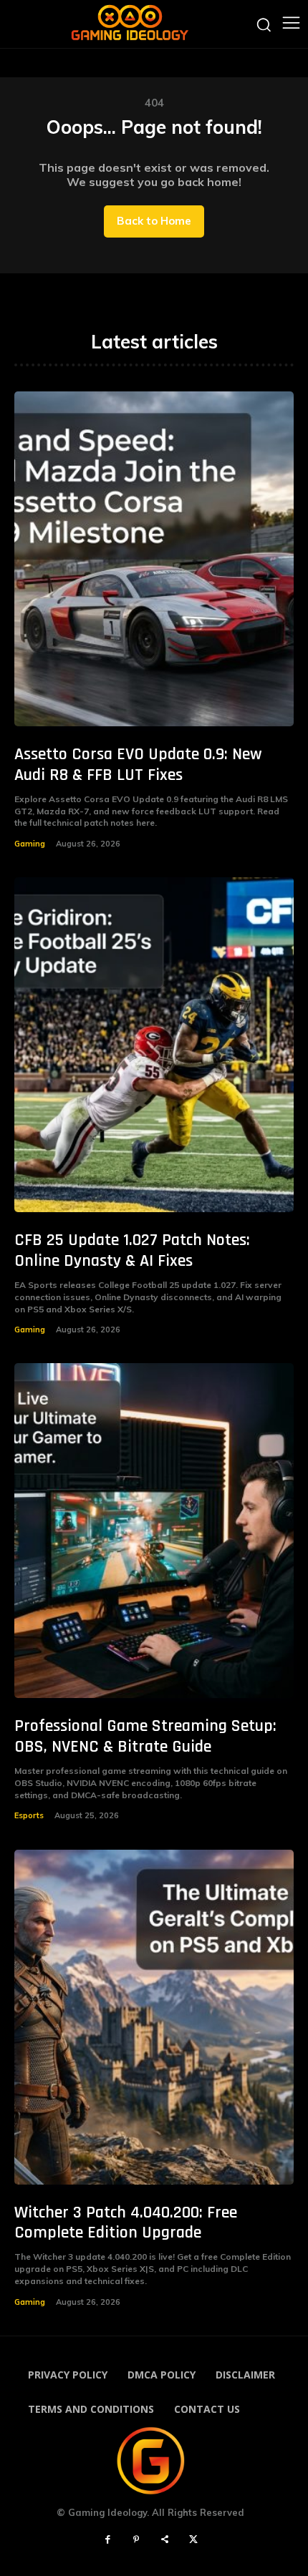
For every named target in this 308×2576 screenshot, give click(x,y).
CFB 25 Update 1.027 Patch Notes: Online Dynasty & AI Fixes (132, 1250)
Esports (29, 1815)
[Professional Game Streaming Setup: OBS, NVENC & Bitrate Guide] (154, 1531)
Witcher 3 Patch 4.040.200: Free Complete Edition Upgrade (126, 2223)
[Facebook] (107, 2540)
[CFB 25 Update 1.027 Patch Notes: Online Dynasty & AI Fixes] (154, 1045)
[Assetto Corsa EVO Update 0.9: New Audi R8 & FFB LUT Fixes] (154, 559)
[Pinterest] (136, 2540)
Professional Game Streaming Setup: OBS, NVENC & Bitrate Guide (145, 1736)
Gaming (30, 844)
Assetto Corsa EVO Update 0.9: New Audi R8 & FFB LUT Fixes (138, 765)
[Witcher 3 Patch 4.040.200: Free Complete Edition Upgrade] (154, 2017)
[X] (193, 2540)
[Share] (165, 2540)
